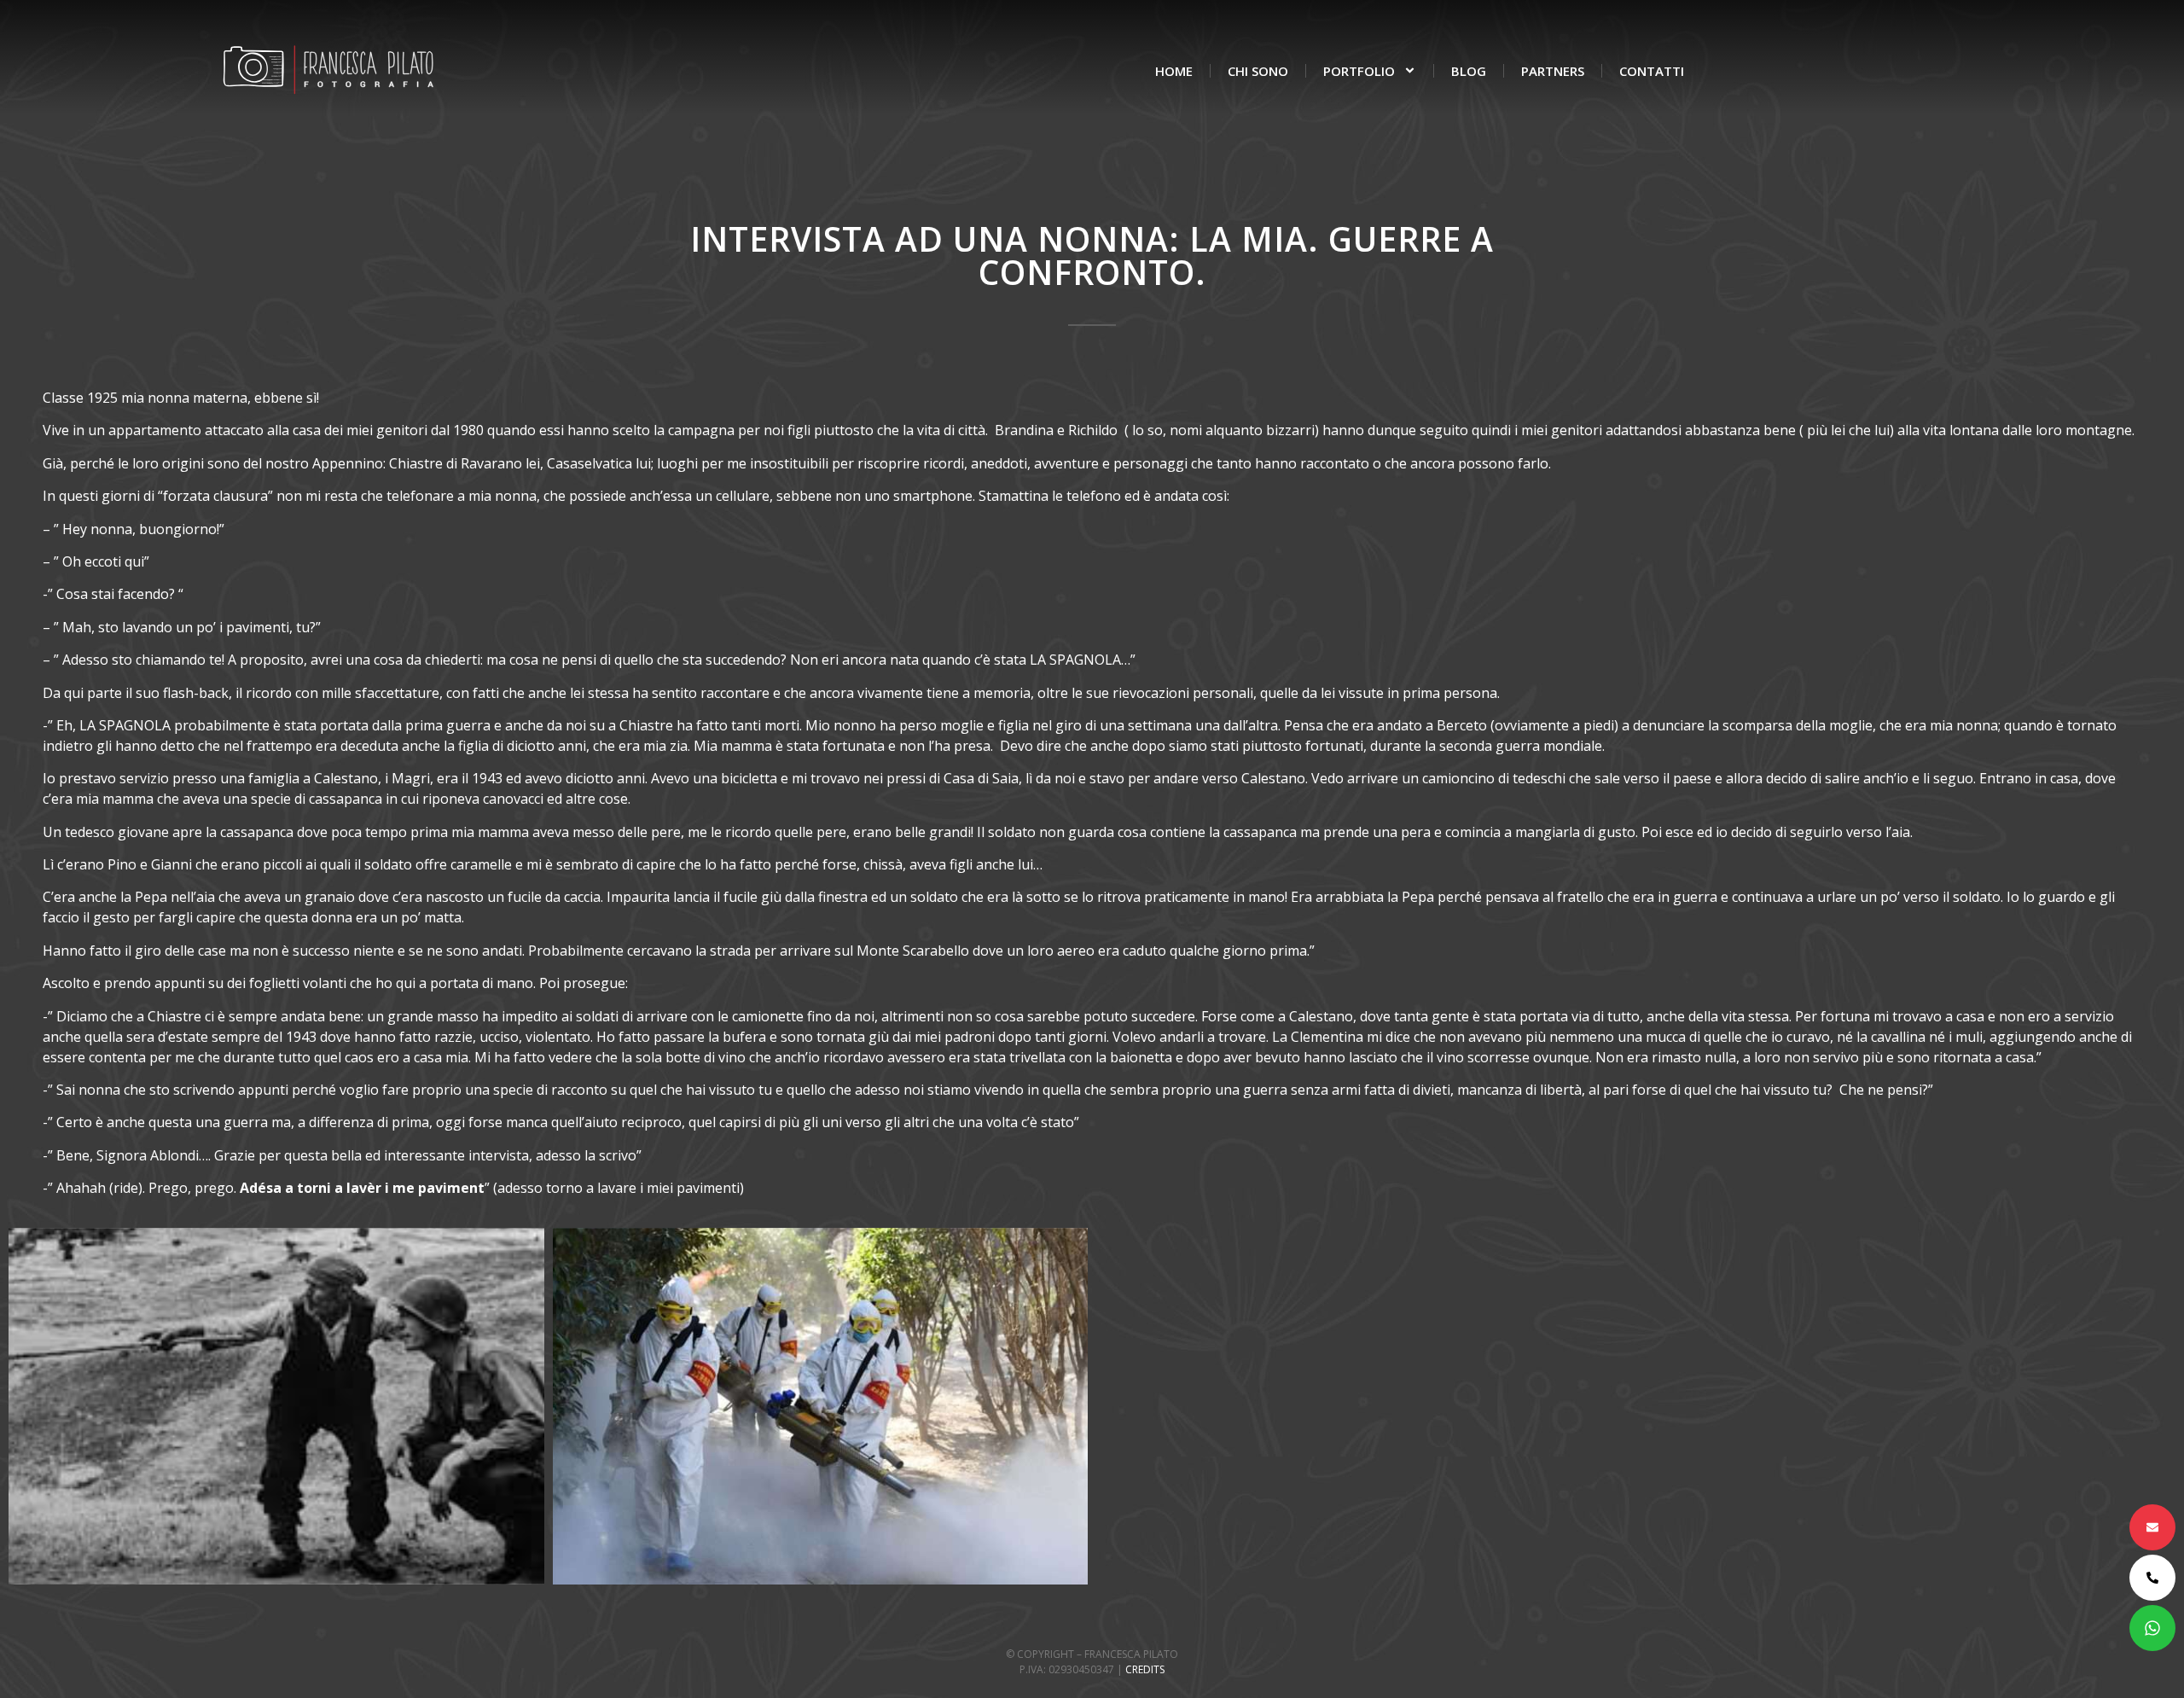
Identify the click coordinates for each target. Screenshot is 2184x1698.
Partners (1553, 71)
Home (1174, 71)
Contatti (1652, 71)
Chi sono (1258, 71)
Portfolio (1359, 71)
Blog (1469, 71)
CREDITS (1145, 1669)
